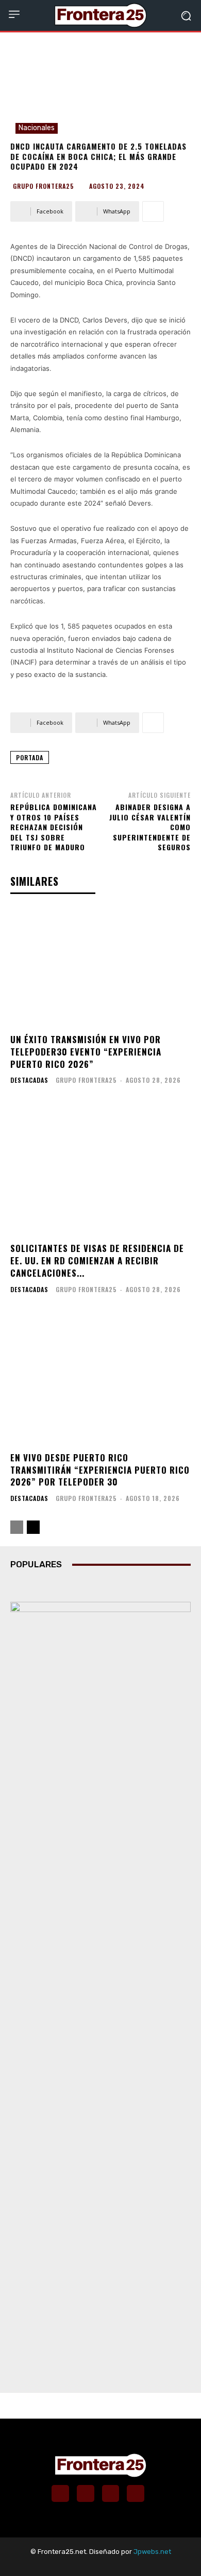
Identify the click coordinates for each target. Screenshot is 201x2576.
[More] (153, 211)
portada (30, 757)
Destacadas (29, 1080)
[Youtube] (136, 2494)
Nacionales (37, 128)
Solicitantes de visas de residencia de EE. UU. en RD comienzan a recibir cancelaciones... (97, 1260)
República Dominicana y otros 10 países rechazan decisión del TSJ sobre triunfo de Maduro (54, 827)
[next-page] (33, 1527)
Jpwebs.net (152, 2552)
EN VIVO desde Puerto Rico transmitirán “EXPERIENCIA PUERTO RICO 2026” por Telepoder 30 (100, 1470)
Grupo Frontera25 (44, 186)
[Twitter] (111, 2494)
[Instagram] (86, 2494)
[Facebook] (60, 2494)
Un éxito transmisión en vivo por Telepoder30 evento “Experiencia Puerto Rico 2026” (86, 1052)
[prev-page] (17, 1527)
